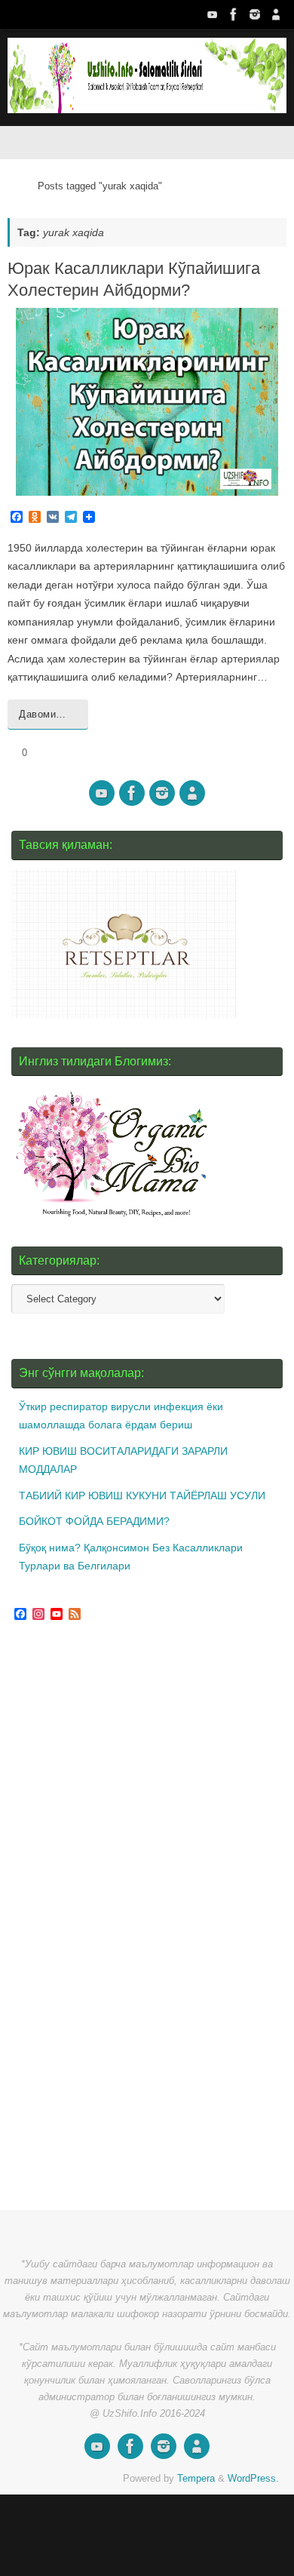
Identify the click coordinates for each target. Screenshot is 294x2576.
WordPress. (253, 2478)
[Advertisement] (124, 1918)
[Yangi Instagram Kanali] (255, 14)
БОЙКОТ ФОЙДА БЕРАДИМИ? (94, 1521)
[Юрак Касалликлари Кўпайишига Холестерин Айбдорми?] (147, 402)
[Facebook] (234, 14)
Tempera (196, 2478)
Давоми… (43, 714)
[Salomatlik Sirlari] (213, 14)
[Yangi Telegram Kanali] (276, 14)
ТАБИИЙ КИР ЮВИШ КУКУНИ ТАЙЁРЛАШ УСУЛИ (142, 1495)
